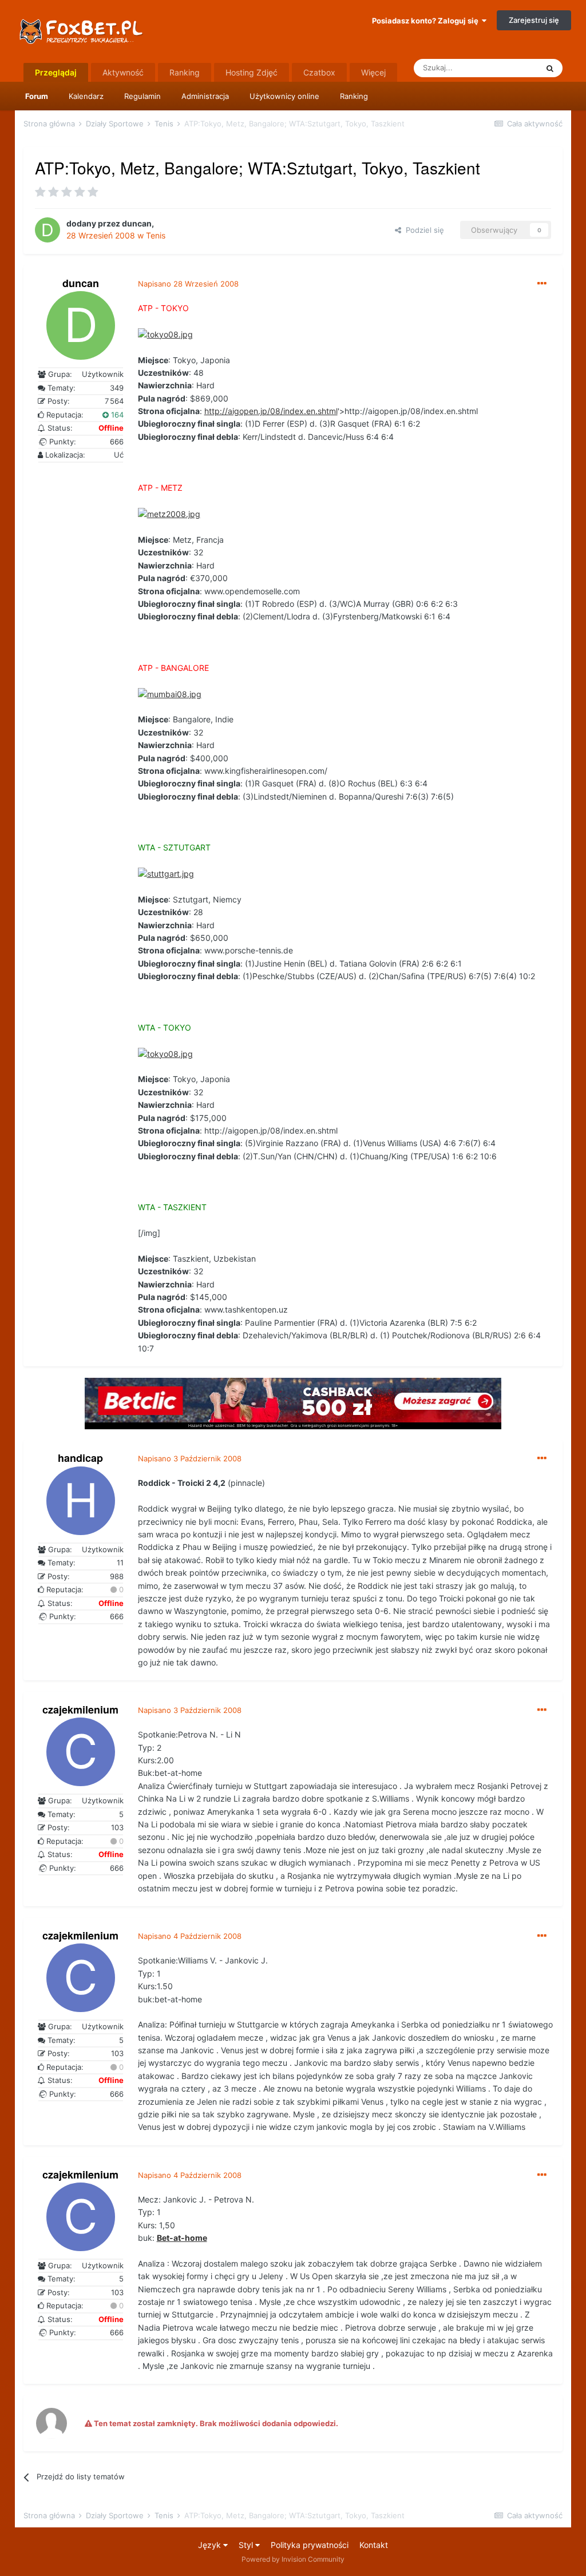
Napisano (188, 284)
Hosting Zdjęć (252, 72)
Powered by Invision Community (293, 2559)
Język (211, 2545)
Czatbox (319, 72)
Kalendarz (86, 96)
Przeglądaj (56, 72)
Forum (37, 96)
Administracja (205, 96)
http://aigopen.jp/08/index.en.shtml (271, 411)
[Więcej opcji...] (542, 284)
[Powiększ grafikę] (165, 334)
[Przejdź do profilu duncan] (47, 230)
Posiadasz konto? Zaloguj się (427, 21)
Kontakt (374, 2545)
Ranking (354, 96)
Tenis (156, 235)
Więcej (373, 72)
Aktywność (123, 72)
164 (116, 415)
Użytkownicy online (284, 96)
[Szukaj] (550, 68)
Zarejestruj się (534, 20)
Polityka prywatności (310, 2545)
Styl (247, 2545)
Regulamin (142, 96)
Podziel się (423, 230)
